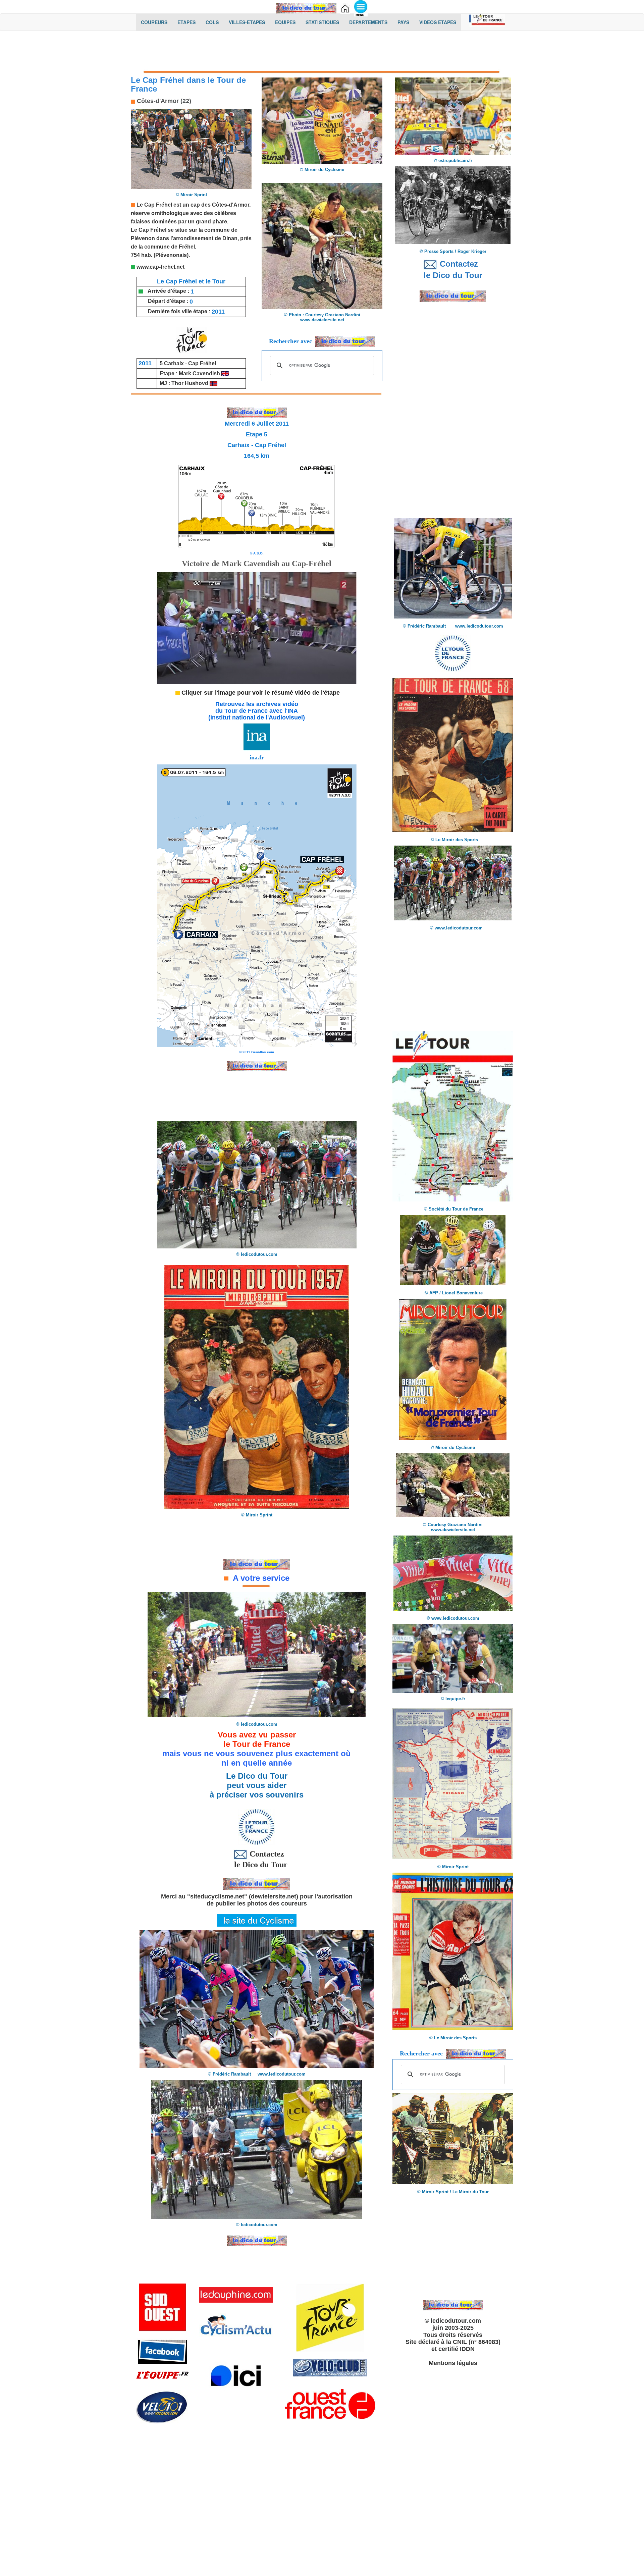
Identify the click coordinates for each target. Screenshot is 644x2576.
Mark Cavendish (200, 373)
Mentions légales (453, 2363)
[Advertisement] (322, 53)
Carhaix (174, 363)
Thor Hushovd (190, 383)
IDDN (467, 2349)
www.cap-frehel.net (160, 267)
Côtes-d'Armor (231, 205)
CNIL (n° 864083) (477, 2342)
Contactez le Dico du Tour (257, 1859)
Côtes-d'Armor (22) (163, 101)
